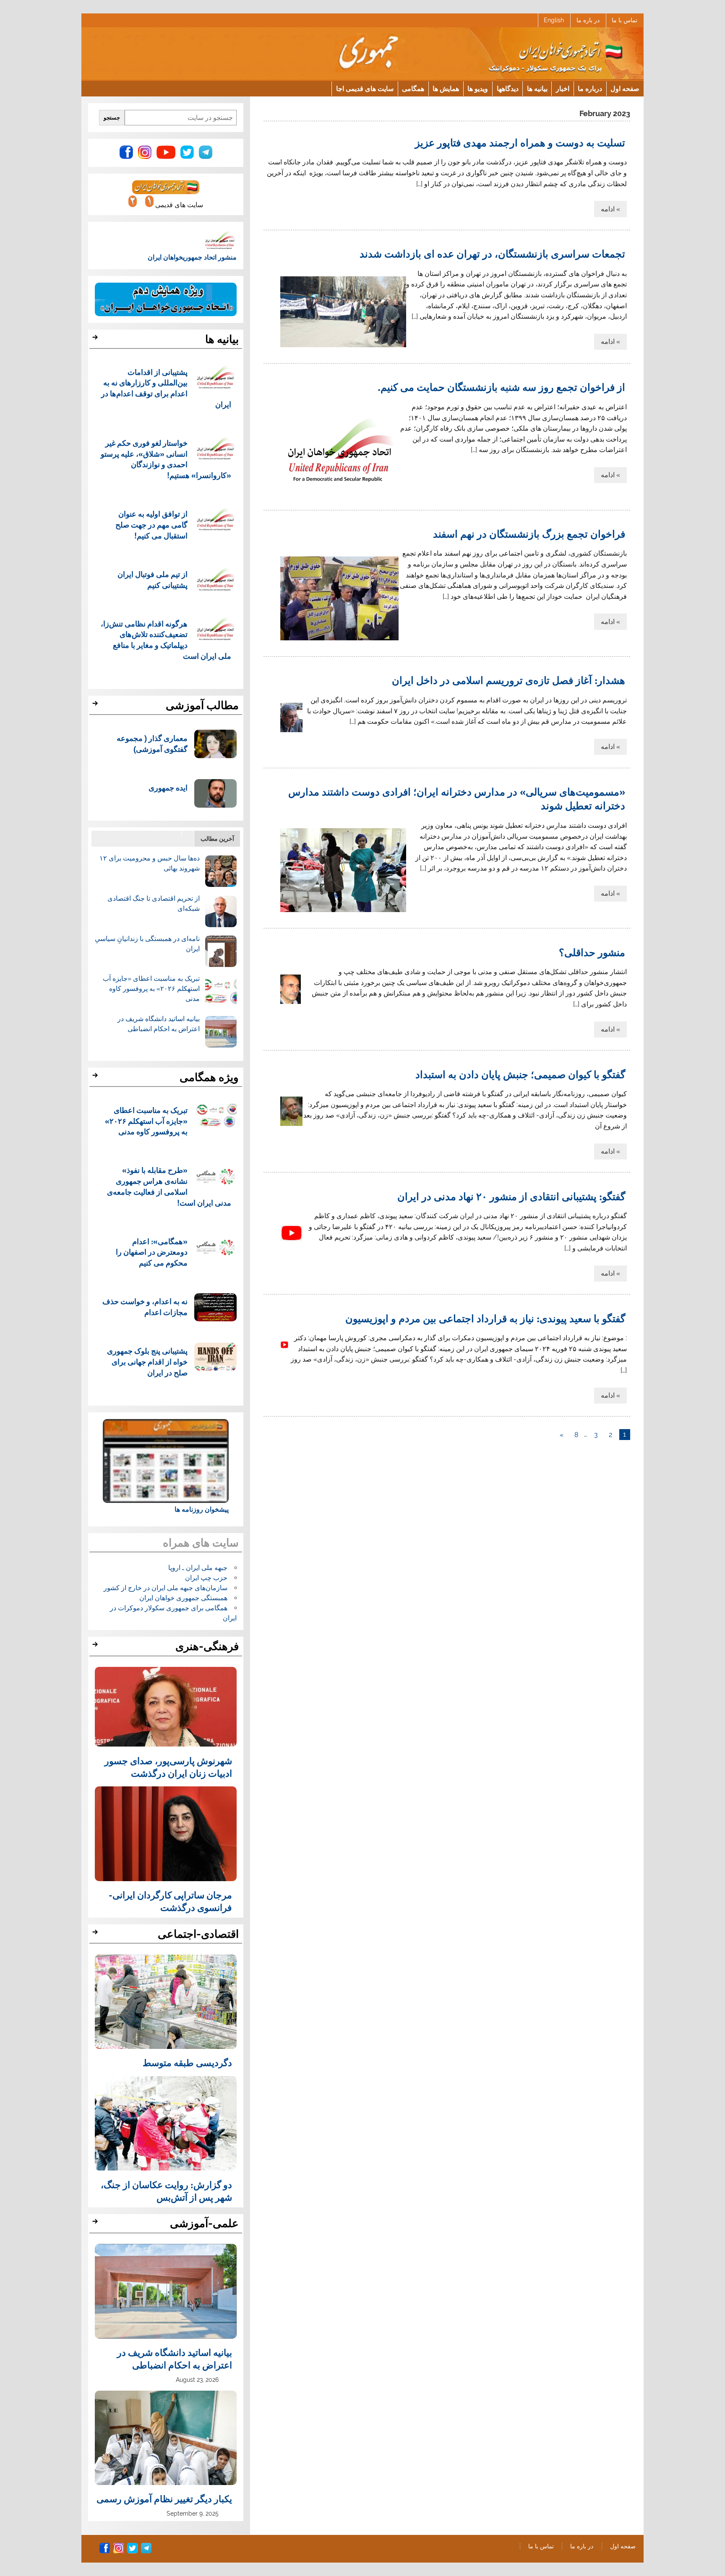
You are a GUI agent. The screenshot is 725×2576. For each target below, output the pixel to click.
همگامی (413, 88)
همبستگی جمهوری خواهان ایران (183, 1598)
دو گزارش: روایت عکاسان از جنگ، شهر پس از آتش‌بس (166, 2191)
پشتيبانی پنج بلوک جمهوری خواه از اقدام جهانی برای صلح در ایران (147, 1361)
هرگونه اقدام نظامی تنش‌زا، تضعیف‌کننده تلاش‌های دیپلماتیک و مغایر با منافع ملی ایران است (166, 639)
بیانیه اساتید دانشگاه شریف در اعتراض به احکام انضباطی (175, 2358)
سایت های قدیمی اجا (365, 88)
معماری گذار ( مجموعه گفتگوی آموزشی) (152, 743)
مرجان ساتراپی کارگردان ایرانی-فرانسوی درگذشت (170, 1901)
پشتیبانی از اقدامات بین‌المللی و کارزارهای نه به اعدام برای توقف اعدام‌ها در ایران (166, 388)
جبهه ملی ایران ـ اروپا (198, 1568)
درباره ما (590, 88)
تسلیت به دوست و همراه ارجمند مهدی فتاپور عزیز (520, 142)
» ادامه (610, 209)
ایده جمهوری (168, 787)
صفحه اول (625, 88)
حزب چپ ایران (206, 1578)
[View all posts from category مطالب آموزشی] (96, 706)
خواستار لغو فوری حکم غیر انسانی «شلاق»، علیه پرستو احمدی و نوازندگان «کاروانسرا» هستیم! (166, 459)
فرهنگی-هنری (207, 1646)
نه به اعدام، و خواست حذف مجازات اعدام (145, 1306)
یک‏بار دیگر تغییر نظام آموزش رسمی (164, 2498)
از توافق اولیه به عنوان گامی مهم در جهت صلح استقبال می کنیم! (151, 524)
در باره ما (588, 20)
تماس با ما (625, 20)
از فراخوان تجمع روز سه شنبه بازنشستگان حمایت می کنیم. (501, 387)
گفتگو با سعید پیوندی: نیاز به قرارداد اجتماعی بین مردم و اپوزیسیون (485, 1318)
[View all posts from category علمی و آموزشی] (96, 2224)
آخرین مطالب (217, 838)
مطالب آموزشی (202, 705)
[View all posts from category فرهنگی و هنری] (96, 1647)
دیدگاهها (508, 88)
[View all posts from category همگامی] (96, 1078)
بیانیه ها (537, 88)
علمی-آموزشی (204, 2223)
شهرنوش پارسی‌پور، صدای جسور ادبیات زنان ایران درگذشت (168, 1767)
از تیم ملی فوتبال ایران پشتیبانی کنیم (153, 579)
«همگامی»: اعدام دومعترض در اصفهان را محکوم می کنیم (152, 1252)
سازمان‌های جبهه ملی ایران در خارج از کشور (166, 1588)
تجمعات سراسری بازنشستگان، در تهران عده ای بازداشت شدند (492, 253)
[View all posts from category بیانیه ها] (96, 340)
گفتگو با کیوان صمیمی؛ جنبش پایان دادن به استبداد (520, 1074)
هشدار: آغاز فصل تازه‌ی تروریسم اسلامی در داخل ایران (509, 680)
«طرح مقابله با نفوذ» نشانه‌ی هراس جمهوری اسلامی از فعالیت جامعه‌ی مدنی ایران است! (169, 1186)
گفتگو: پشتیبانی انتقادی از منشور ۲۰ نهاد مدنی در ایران (511, 1196)
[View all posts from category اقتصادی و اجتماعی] (96, 1934)
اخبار (563, 88)
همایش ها (446, 88)
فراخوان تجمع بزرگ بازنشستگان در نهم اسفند (529, 533)
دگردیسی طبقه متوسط (187, 2062)
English (554, 20)
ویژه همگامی (209, 1077)
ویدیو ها (478, 88)
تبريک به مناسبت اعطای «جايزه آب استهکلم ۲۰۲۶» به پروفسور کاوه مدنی (151, 989)
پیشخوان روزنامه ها (202, 1509)
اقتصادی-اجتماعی (198, 1934)
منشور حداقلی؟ (592, 952)
